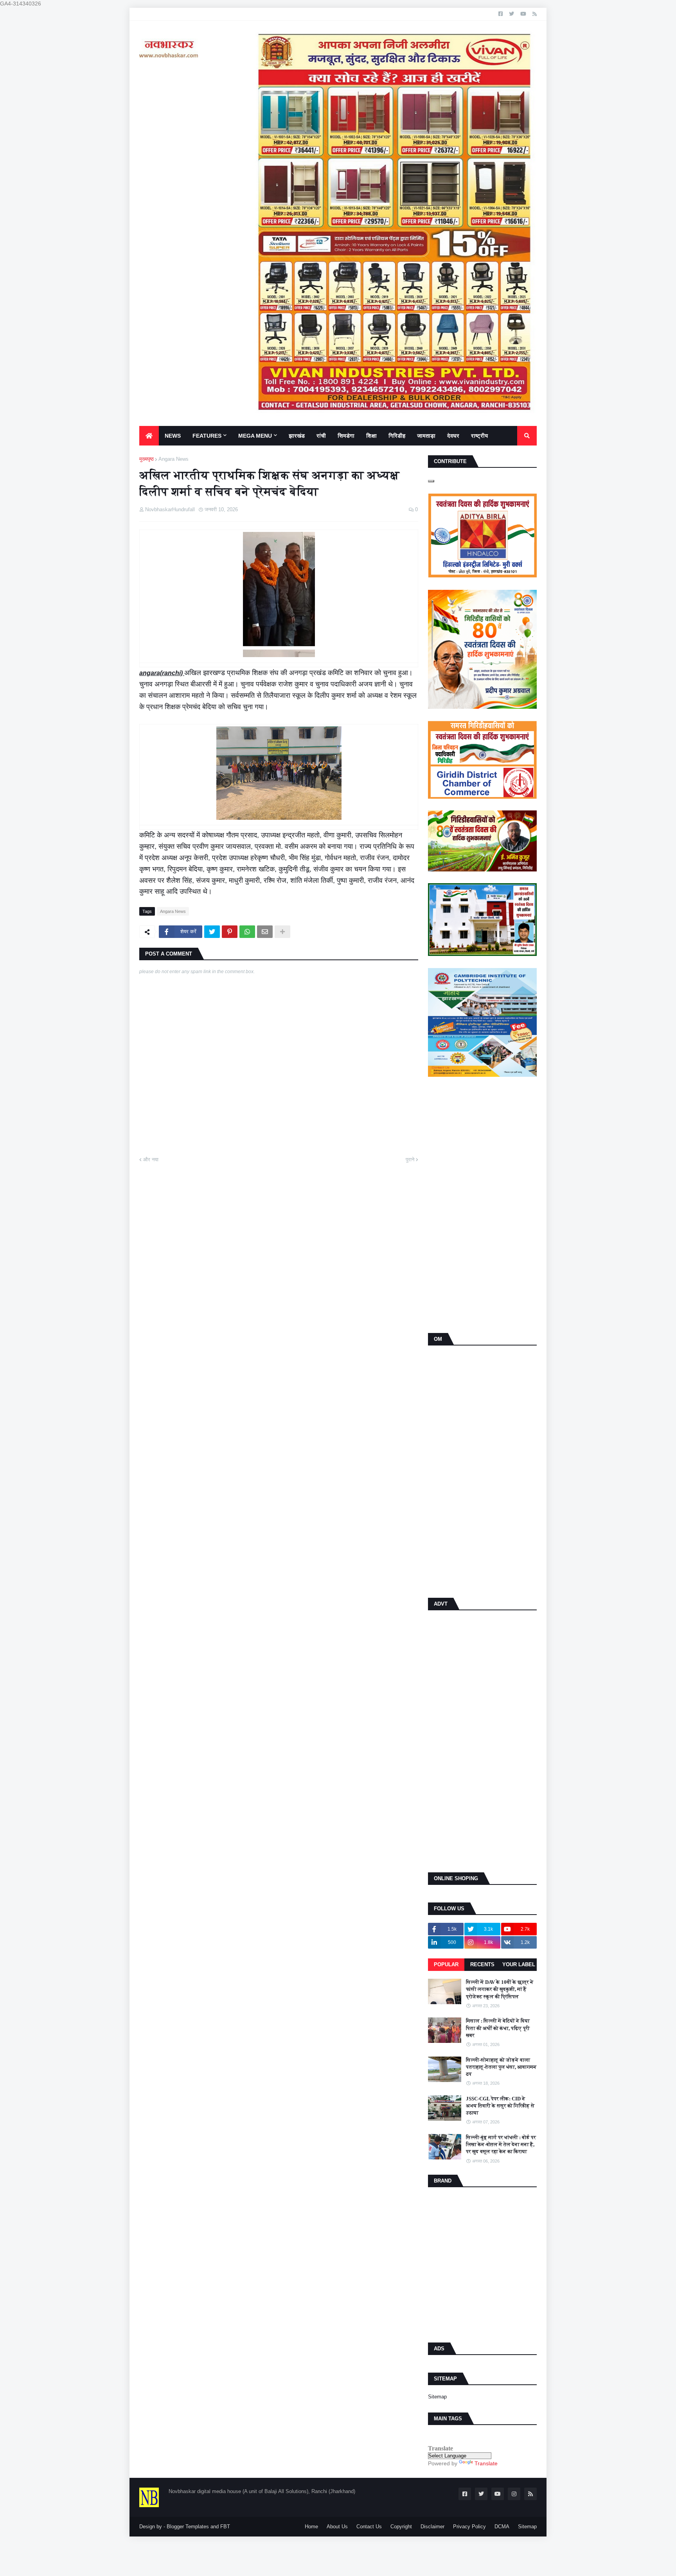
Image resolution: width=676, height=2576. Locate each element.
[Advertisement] (482, 1206)
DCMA (502, 2527)
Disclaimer (432, 2527)
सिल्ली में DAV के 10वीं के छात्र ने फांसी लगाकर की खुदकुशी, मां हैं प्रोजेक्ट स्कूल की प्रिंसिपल (500, 1989)
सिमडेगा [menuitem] (346, 436)
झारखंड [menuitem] (297, 436)
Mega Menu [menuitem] (255, 436)
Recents (482, 1964)
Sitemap (437, 2397)
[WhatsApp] (247, 932)
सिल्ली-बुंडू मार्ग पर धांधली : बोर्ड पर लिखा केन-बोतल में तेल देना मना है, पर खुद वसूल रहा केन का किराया (501, 2144)
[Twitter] (212, 932)
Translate (486, 2463)
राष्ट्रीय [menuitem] (479, 436)
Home (311, 2527)
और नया (151, 1160)
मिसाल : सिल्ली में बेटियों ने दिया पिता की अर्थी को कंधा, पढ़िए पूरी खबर (498, 2028)
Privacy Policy (469, 2527)
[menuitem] (149, 436)
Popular (446, 1964)
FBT (225, 2527)
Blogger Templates (188, 2527)
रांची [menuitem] (321, 436)
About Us (337, 2527)
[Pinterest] (230, 932)
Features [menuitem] (207, 436)
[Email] (265, 932)
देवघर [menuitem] (453, 436)
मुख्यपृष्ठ (147, 459)
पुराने (410, 1160)
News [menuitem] (173, 436)
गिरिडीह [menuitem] (397, 436)
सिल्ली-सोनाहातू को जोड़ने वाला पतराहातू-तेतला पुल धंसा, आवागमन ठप (501, 2067)
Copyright (401, 2527)
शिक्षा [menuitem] (371, 436)
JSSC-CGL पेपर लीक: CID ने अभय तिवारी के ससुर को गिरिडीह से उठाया (500, 2106)
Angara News (173, 459)
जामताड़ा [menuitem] (426, 436)
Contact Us (369, 2527)
